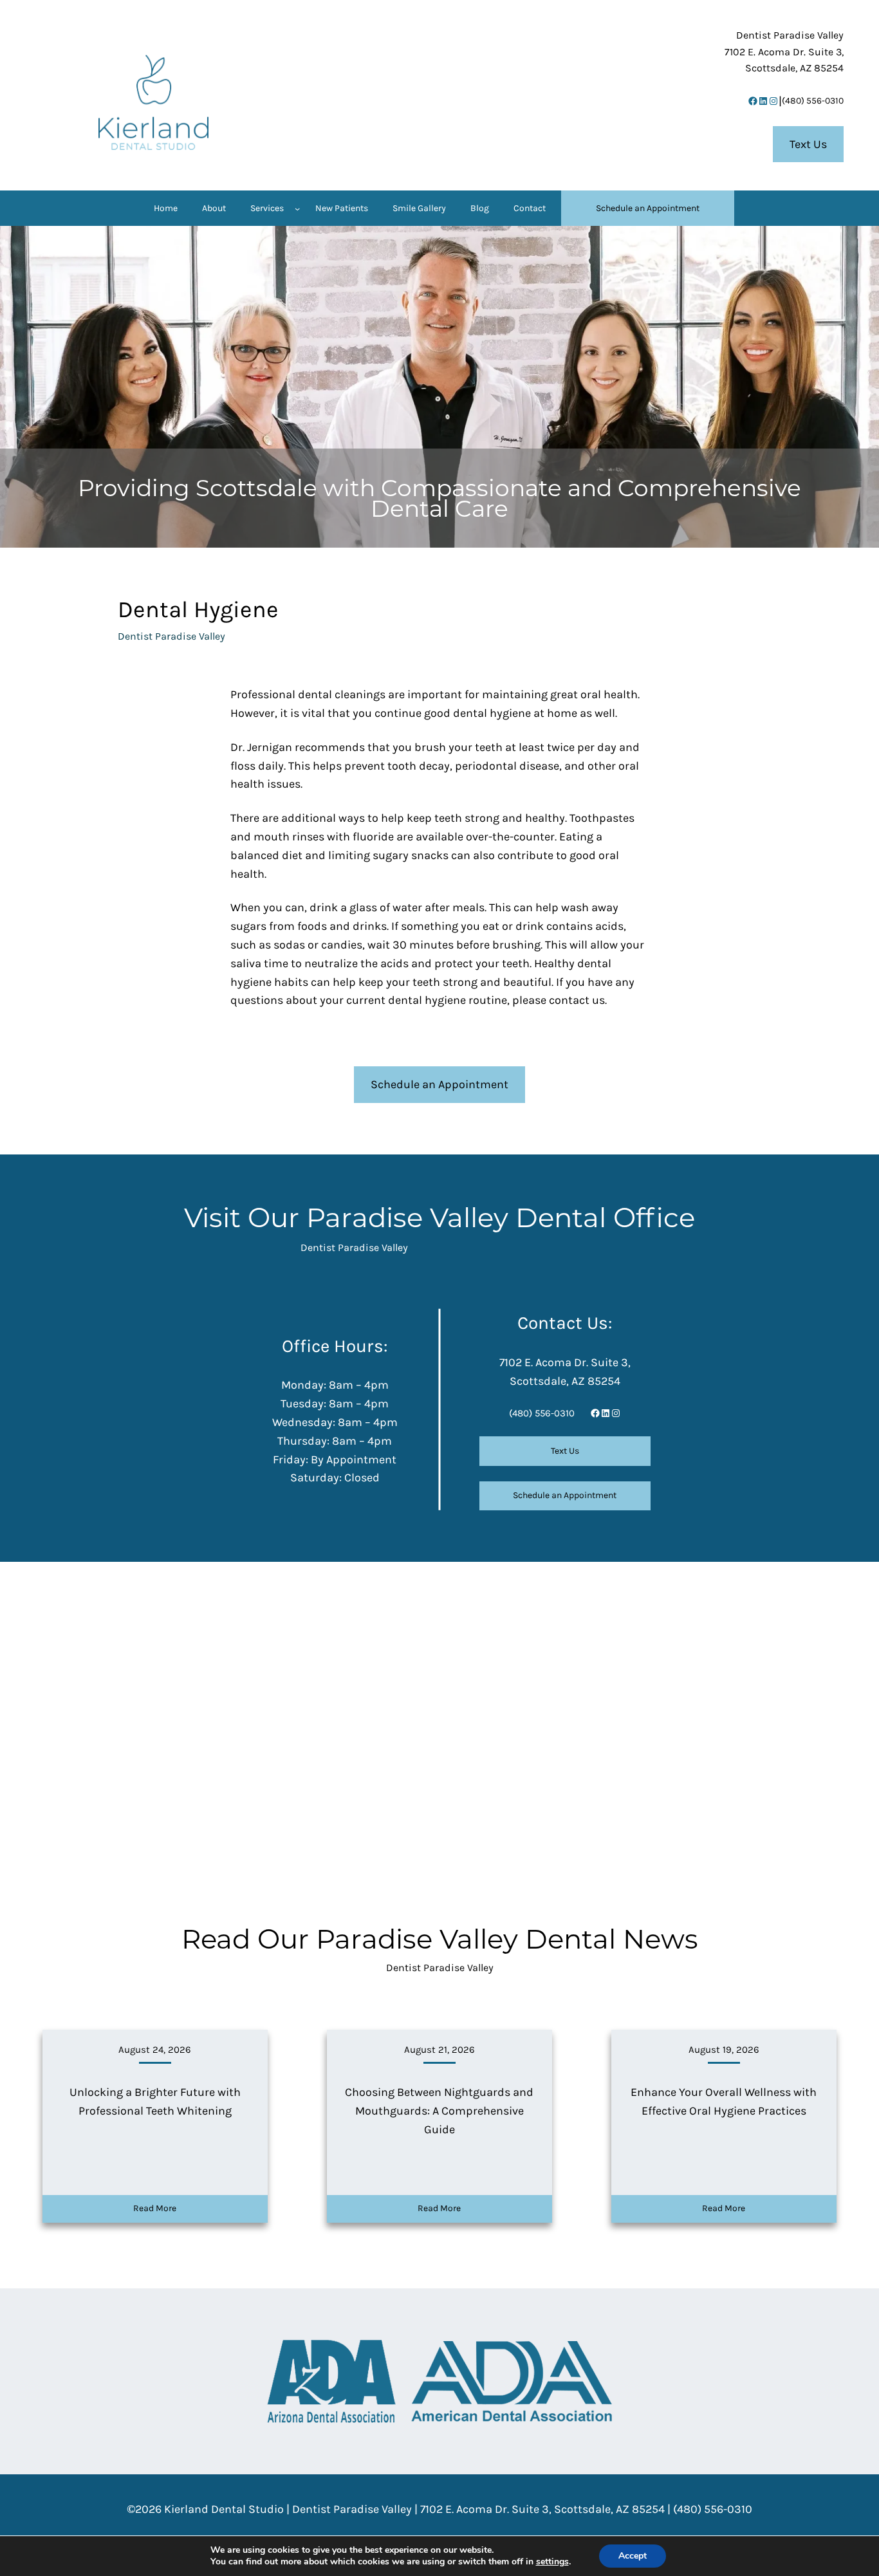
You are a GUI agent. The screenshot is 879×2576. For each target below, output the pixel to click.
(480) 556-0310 (813, 101)
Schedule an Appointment (439, 1084)
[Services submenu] (297, 208)
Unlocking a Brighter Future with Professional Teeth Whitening (155, 2101)
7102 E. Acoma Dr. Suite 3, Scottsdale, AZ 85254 (542, 2509)
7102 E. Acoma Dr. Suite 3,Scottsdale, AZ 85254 (784, 51)
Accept (633, 2556)
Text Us (808, 144)
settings (552, 2562)
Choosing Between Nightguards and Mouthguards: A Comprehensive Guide (439, 2111)
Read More (155, 2208)
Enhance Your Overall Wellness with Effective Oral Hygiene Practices (724, 2101)
